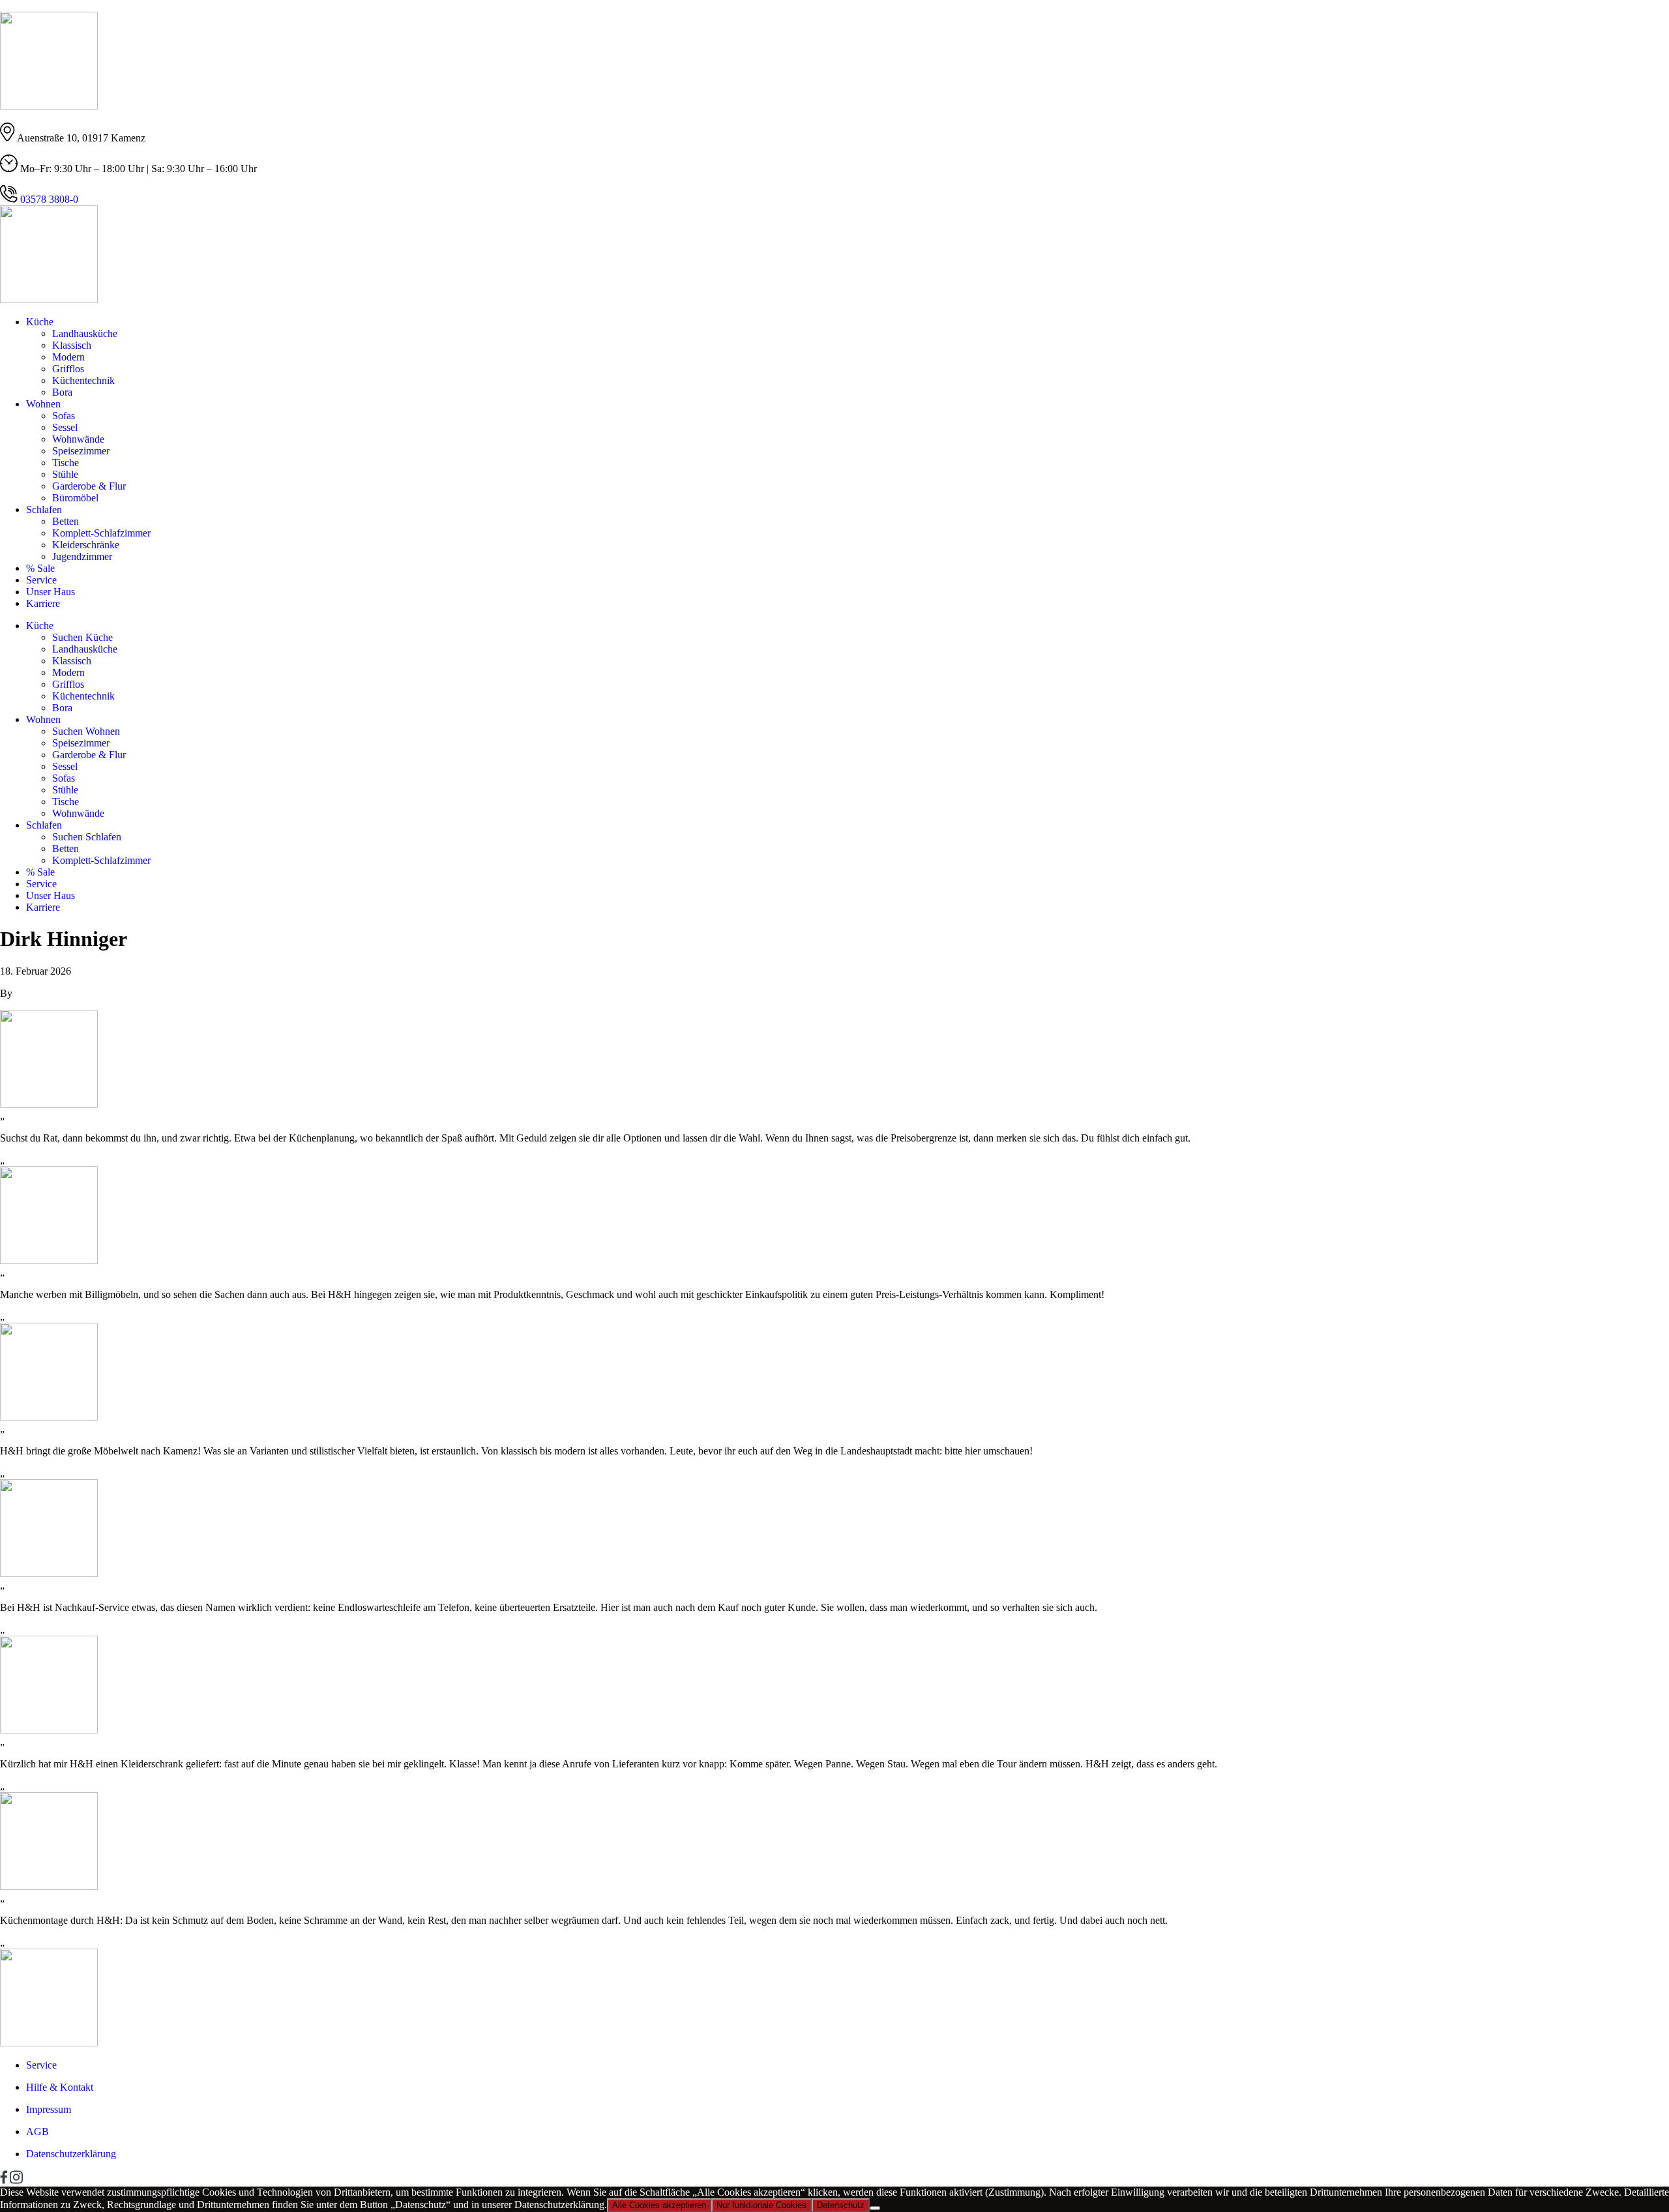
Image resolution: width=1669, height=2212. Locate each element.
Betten (66, 521)
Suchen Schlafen (87, 837)
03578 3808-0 (48, 199)
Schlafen (44, 509)
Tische (66, 463)
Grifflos (68, 369)
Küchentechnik (83, 380)
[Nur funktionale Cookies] (875, 2208)
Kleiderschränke (86, 545)
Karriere (43, 603)
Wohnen (43, 404)
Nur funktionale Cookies (761, 2205)
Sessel (65, 427)
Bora (62, 392)
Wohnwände (78, 439)
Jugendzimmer (82, 556)
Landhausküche (85, 333)
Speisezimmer (81, 451)
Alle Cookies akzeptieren (659, 2205)
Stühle (65, 474)
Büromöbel (75, 498)
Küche (40, 322)
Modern (68, 357)
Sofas (64, 416)
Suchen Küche (82, 637)
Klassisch (72, 345)
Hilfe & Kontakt (60, 2087)
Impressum (49, 2109)
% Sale (40, 568)
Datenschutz (841, 2205)
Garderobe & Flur (89, 486)
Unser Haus (51, 592)
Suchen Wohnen (86, 731)
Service (41, 580)
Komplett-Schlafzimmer (101, 533)
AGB (37, 2131)
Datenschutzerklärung (71, 2154)
